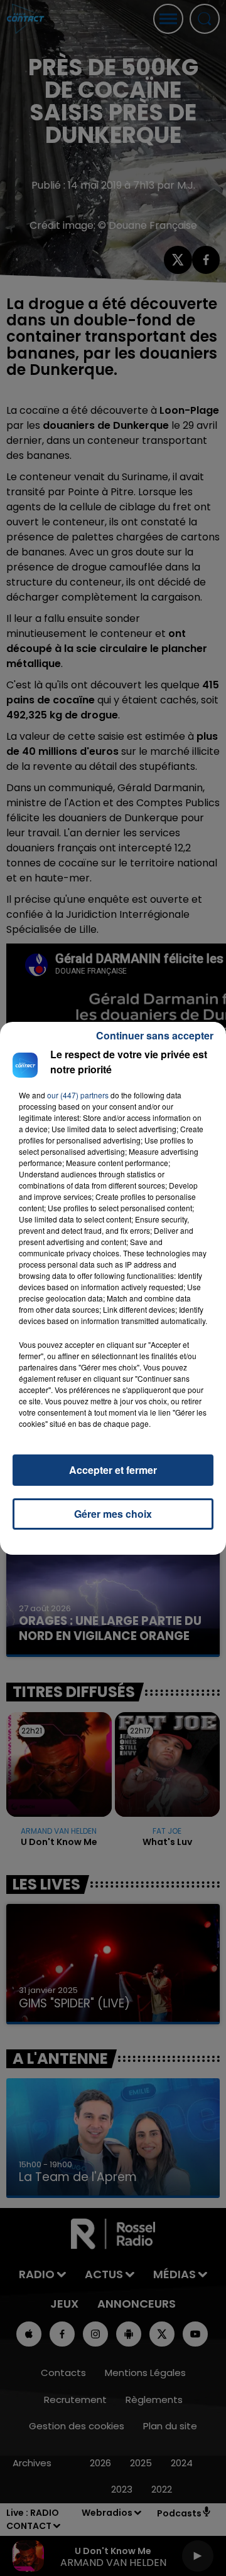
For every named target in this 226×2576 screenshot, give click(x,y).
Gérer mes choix (113, 1514)
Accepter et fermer (113, 1470)
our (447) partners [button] (78, 1095)
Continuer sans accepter (155, 1035)
